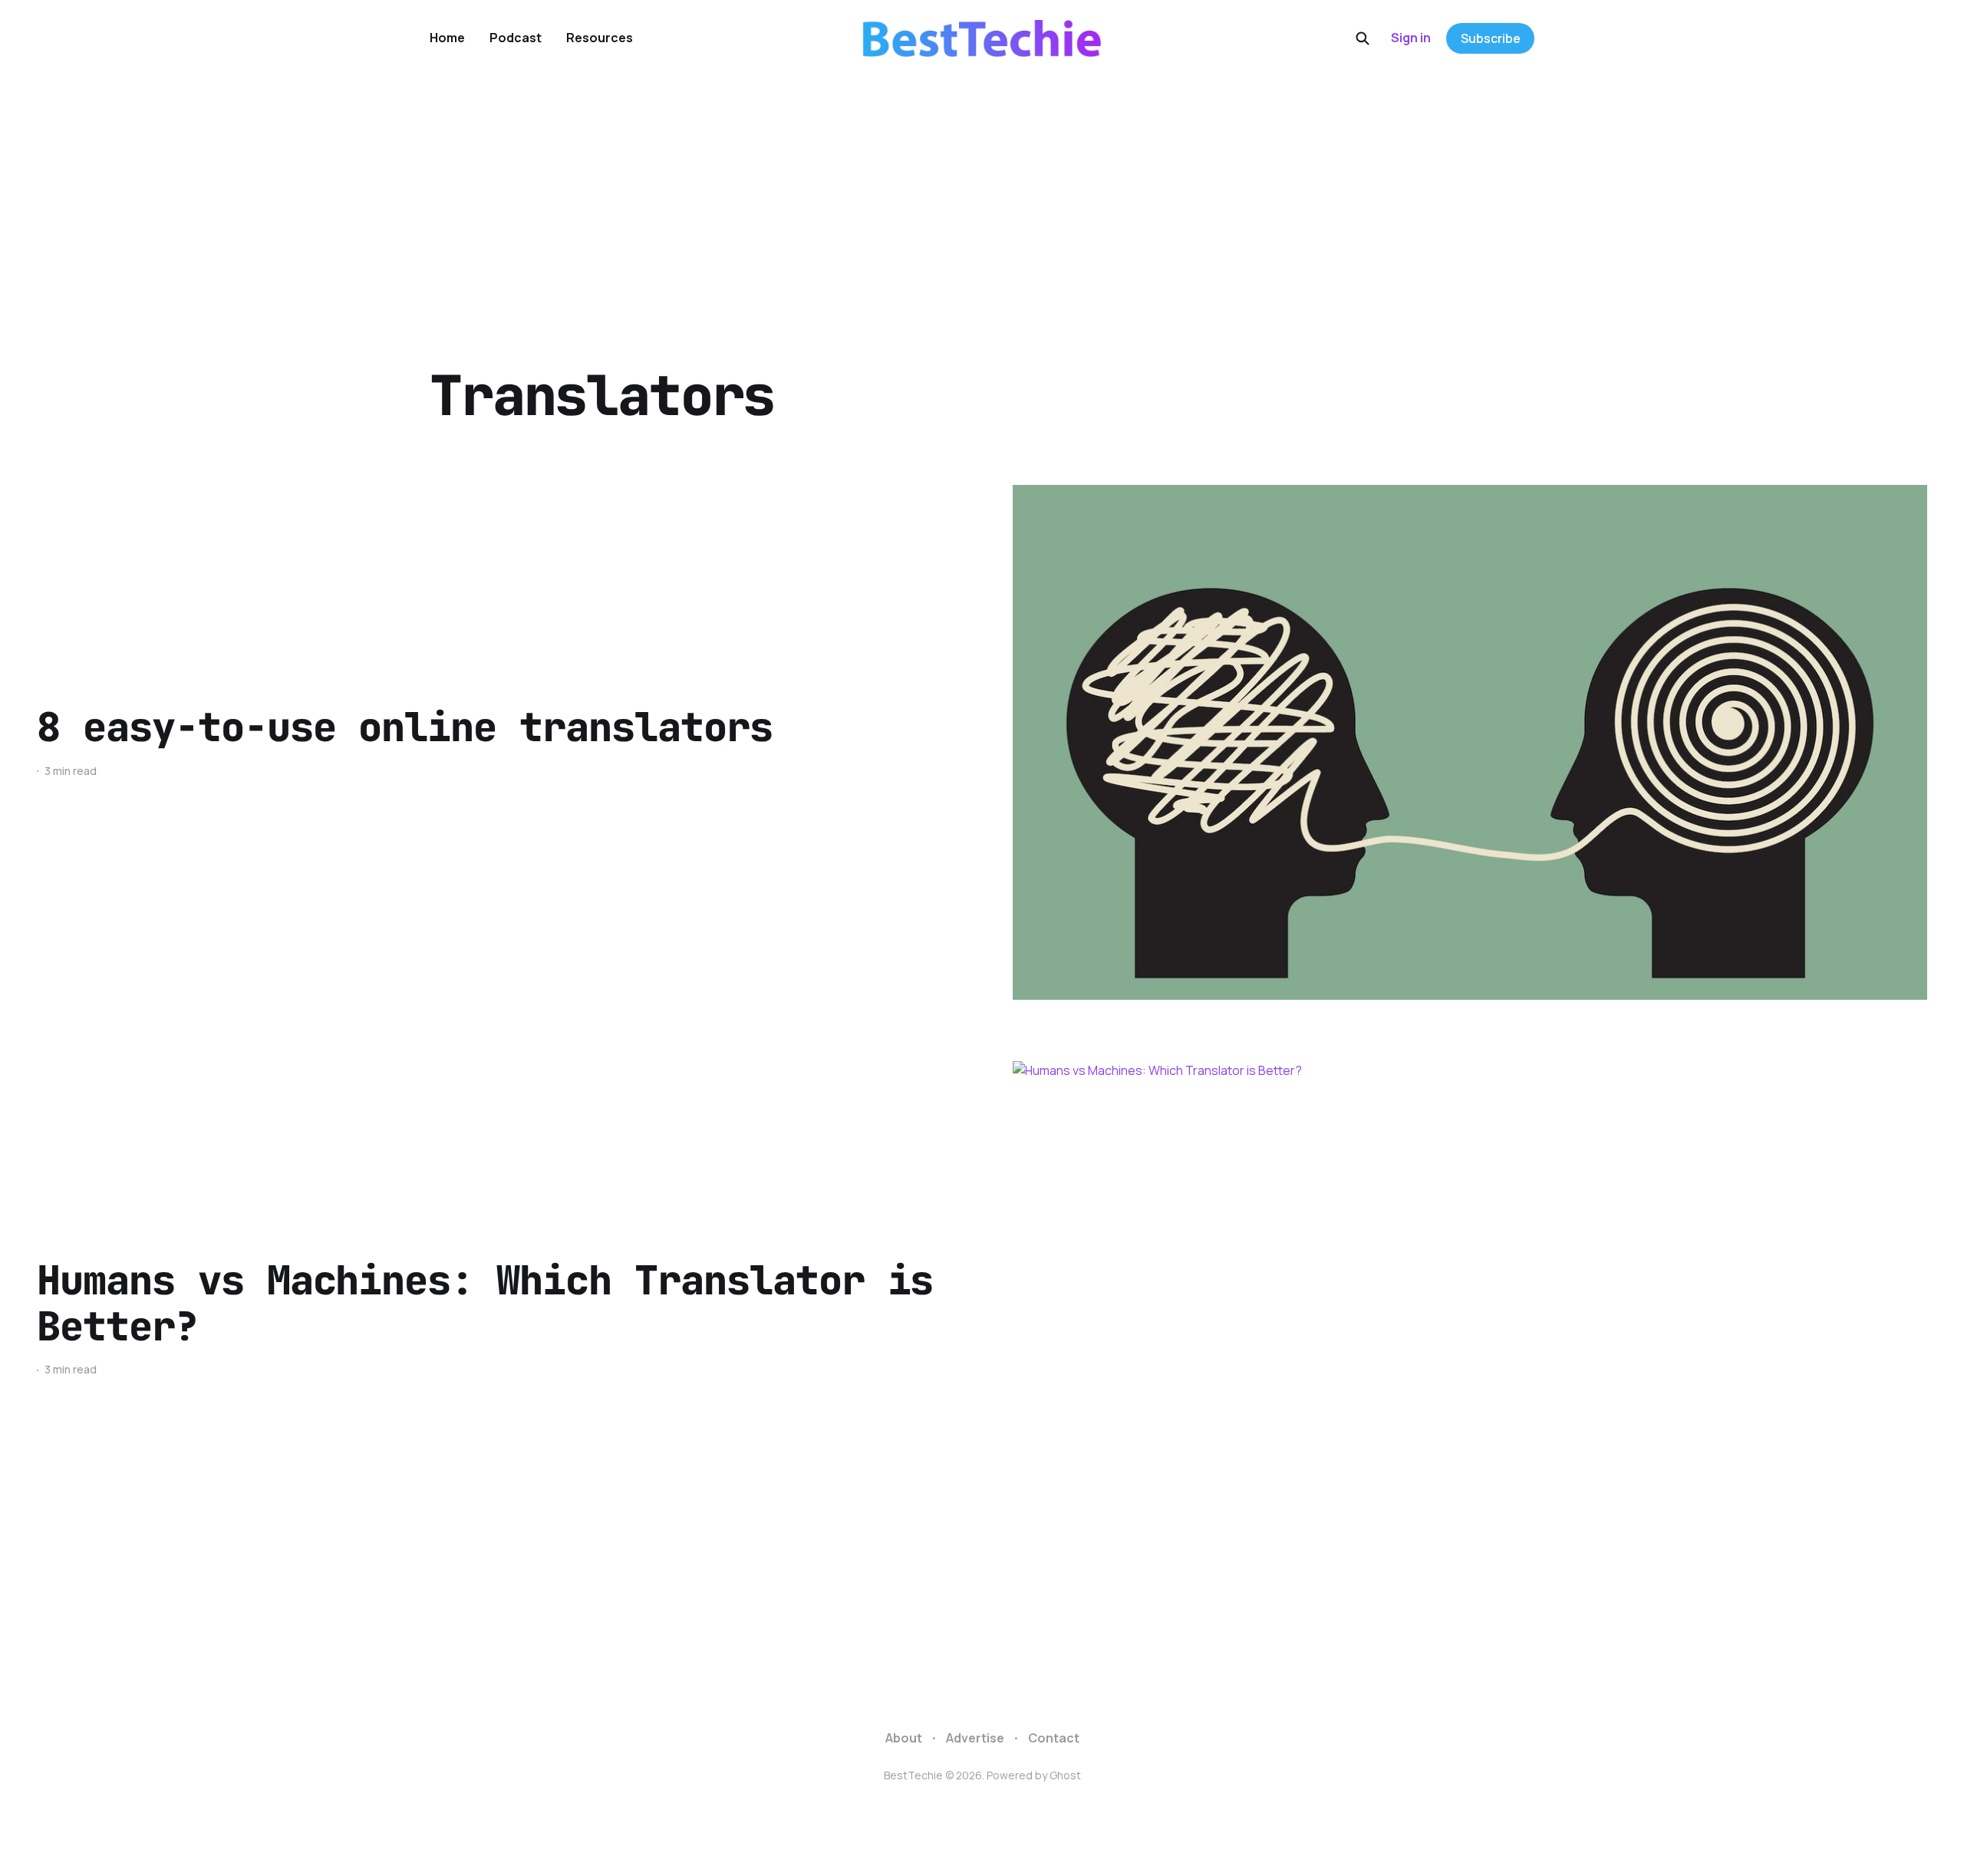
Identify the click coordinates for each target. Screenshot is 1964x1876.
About (904, 1738)
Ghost (1065, 1775)
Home (447, 38)
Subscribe (1491, 38)
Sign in (1411, 38)
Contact (1054, 1738)
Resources (600, 38)
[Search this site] (1363, 38)
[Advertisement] (982, 192)
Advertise (975, 1738)
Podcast (516, 38)
